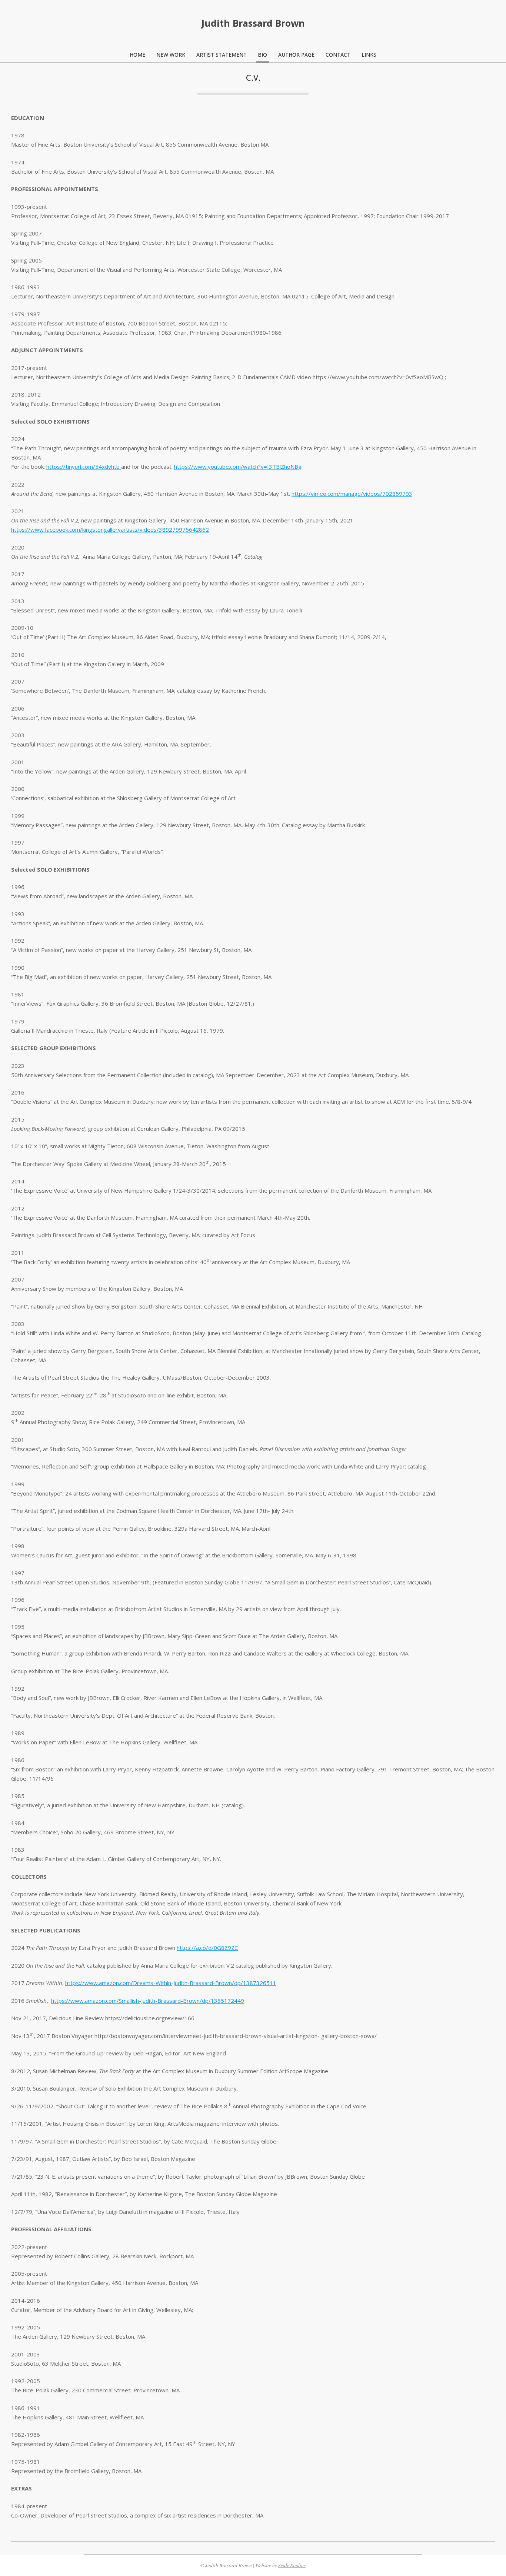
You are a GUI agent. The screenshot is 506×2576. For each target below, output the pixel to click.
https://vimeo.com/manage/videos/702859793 (352, 494)
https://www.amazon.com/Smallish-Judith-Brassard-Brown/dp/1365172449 (148, 2001)
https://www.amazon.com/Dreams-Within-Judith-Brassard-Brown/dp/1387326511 (171, 1983)
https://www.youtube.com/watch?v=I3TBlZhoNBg (238, 467)
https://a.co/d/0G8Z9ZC (207, 1948)
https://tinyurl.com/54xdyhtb (84, 467)
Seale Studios (292, 2565)
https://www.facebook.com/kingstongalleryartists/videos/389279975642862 (110, 529)
